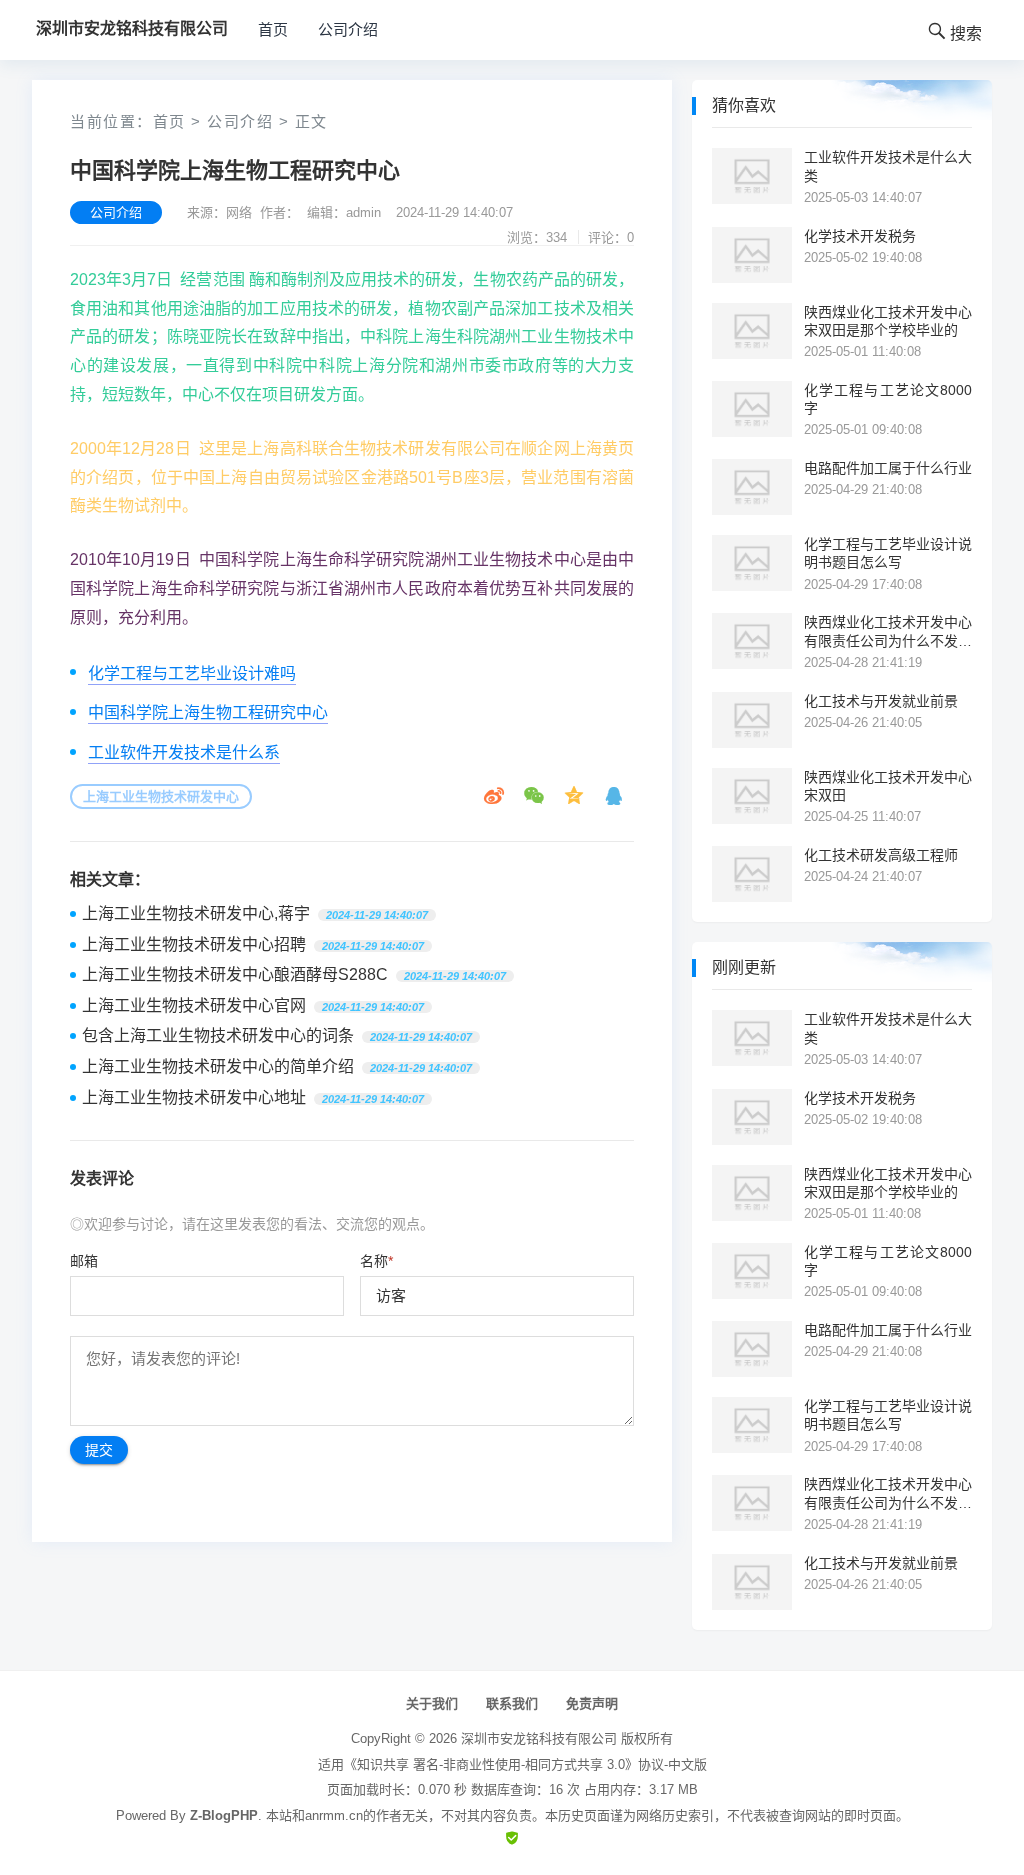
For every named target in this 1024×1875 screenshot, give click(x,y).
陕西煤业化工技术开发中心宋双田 (888, 786)
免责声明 (592, 1703)
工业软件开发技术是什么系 (184, 752)
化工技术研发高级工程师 (881, 855)
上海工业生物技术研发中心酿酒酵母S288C (235, 974)
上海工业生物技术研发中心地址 (194, 1097)
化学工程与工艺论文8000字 (888, 399)
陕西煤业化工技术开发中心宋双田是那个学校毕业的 (888, 321)
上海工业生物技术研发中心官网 (194, 1005)
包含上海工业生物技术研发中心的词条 (218, 1035)
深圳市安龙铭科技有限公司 (539, 1738)
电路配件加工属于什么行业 (888, 468)
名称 (376, 1261)
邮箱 (84, 1261)
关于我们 (432, 1703)
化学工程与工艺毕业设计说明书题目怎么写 (888, 553)
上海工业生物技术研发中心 (161, 796)
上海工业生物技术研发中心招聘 (194, 944)
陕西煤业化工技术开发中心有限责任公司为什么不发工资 (888, 631)
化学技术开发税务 (860, 236)
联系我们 (512, 1703)
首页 (273, 29)
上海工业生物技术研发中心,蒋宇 (196, 913)
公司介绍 (348, 29)
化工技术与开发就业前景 (881, 701)
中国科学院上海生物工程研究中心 (208, 712)
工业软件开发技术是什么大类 (888, 166)
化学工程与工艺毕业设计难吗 (192, 673)
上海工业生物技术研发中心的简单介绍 (218, 1066)
